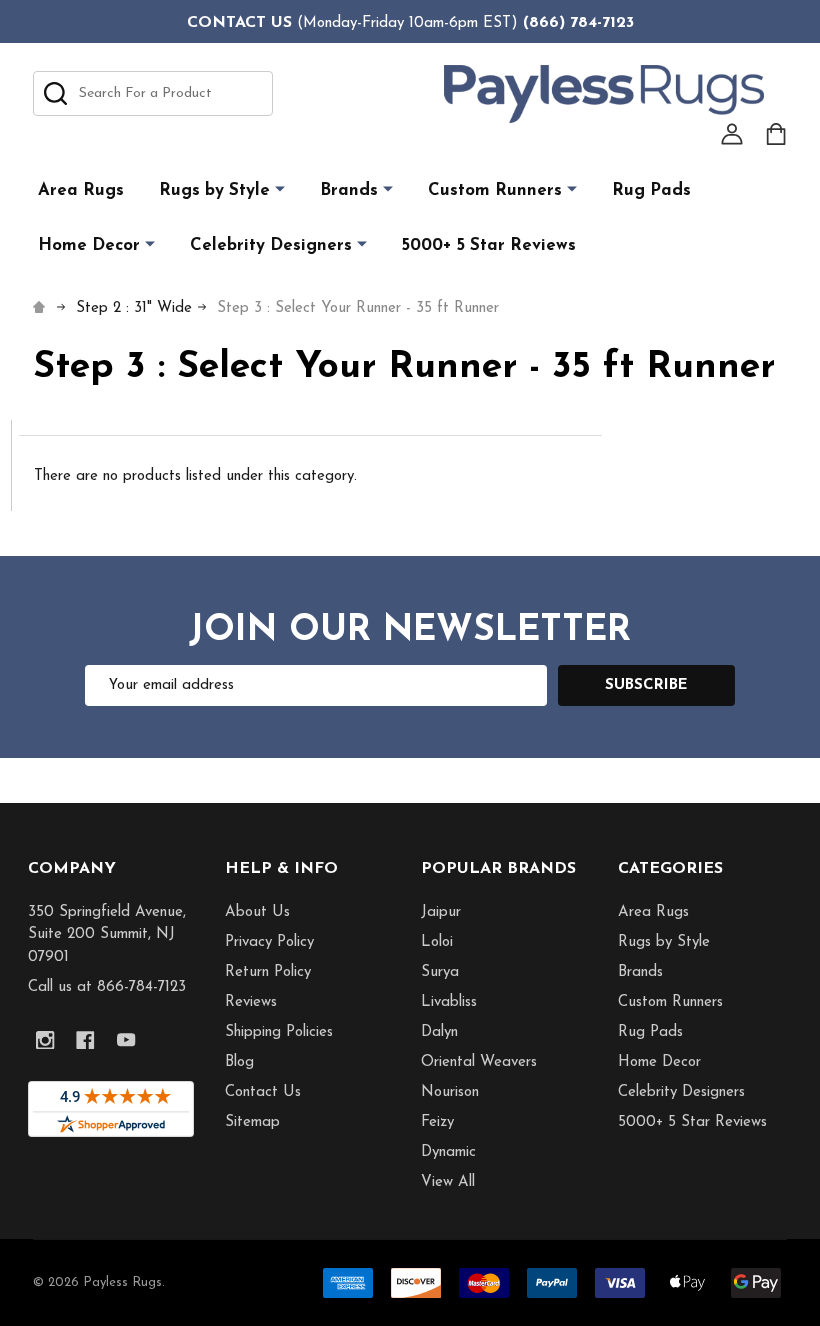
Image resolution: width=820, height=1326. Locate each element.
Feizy (437, 1122)
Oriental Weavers (479, 1062)
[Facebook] (85, 1040)
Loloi (437, 942)
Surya (440, 972)
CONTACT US (239, 23)
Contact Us (263, 1092)
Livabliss (449, 1002)
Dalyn (439, 1032)
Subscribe (646, 685)
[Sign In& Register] (732, 134)
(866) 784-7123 (578, 23)
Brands (349, 190)
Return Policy (268, 972)
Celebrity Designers (271, 245)
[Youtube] (126, 1040)
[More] (280, 189)
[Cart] (776, 134)
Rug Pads (651, 190)
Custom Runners (495, 190)
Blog (239, 1062)
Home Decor (89, 245)
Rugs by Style (214, 190)
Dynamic (448, 1152)
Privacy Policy (269, 942)
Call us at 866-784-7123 (107, 987)
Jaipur (441, 912)
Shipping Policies (279, 1032)
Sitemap (252, 1122)
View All (448, 1182)
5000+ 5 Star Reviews (489, 245)
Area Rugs (81, 190)
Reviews (251, 1002)
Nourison (450, 1092)
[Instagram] (45, 1040)
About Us (257, 912)
